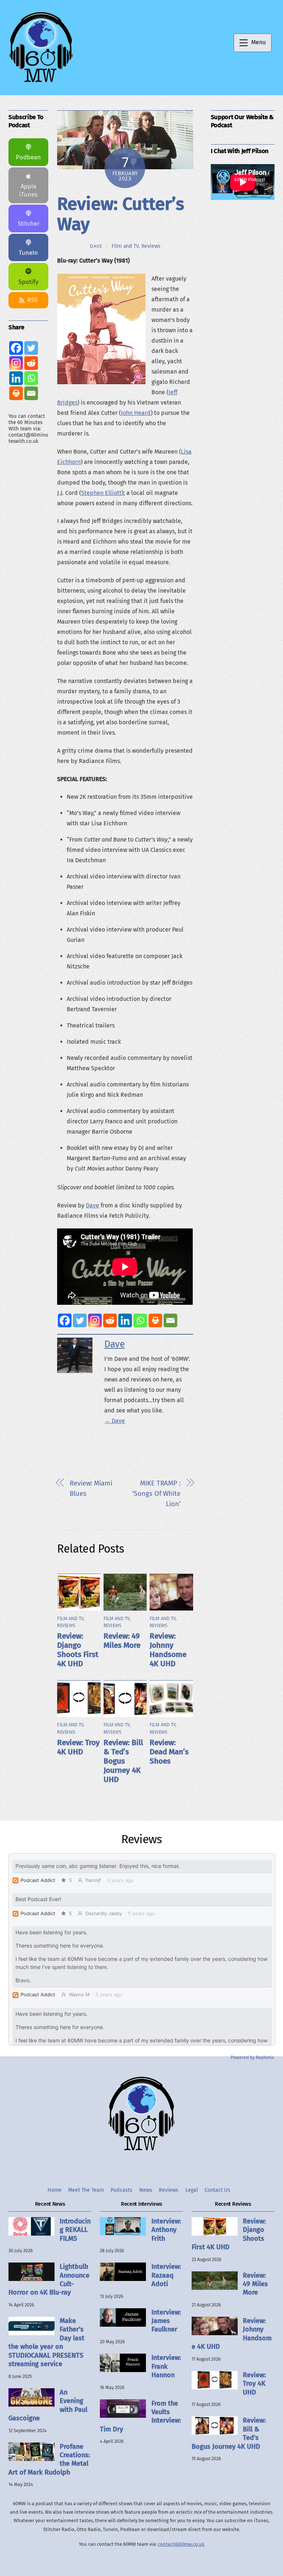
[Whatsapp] (140, 1320)
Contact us (217, 2190)
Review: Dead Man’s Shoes (169, 1752)
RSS (32, 300)
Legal (192, 2190)
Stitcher (29, 224)
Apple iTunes (28, 190)
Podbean (28, 157)
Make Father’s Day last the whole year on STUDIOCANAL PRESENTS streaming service (46, 2342)
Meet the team (86, 2190)
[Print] (155, 1320)
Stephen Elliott (101, 493)
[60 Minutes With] (41, 82)
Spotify (28, 282)
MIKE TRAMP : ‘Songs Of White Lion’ (156, 1494)
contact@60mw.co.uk (181, 2544)
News (146, 2190)
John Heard (136, 413)
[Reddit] (110, 1320)
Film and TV (125, 246)
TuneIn (28, 253)
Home (55, 2190)
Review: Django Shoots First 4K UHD (78, 1650)
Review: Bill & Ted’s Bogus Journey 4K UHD (123, 1761)
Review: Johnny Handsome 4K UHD (168, 1650)
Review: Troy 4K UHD (78, 1747)
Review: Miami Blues (91, 1488)
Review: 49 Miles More (122, 1641)
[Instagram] (95, 1320)
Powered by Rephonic (253, 2057)
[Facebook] (65, 1320)
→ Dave (115, 1421)
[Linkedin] (125, 1320)
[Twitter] (80, 1320)
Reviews (151, 246)
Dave (96, 246)
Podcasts (121, 2190)
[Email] (170, 1320)
